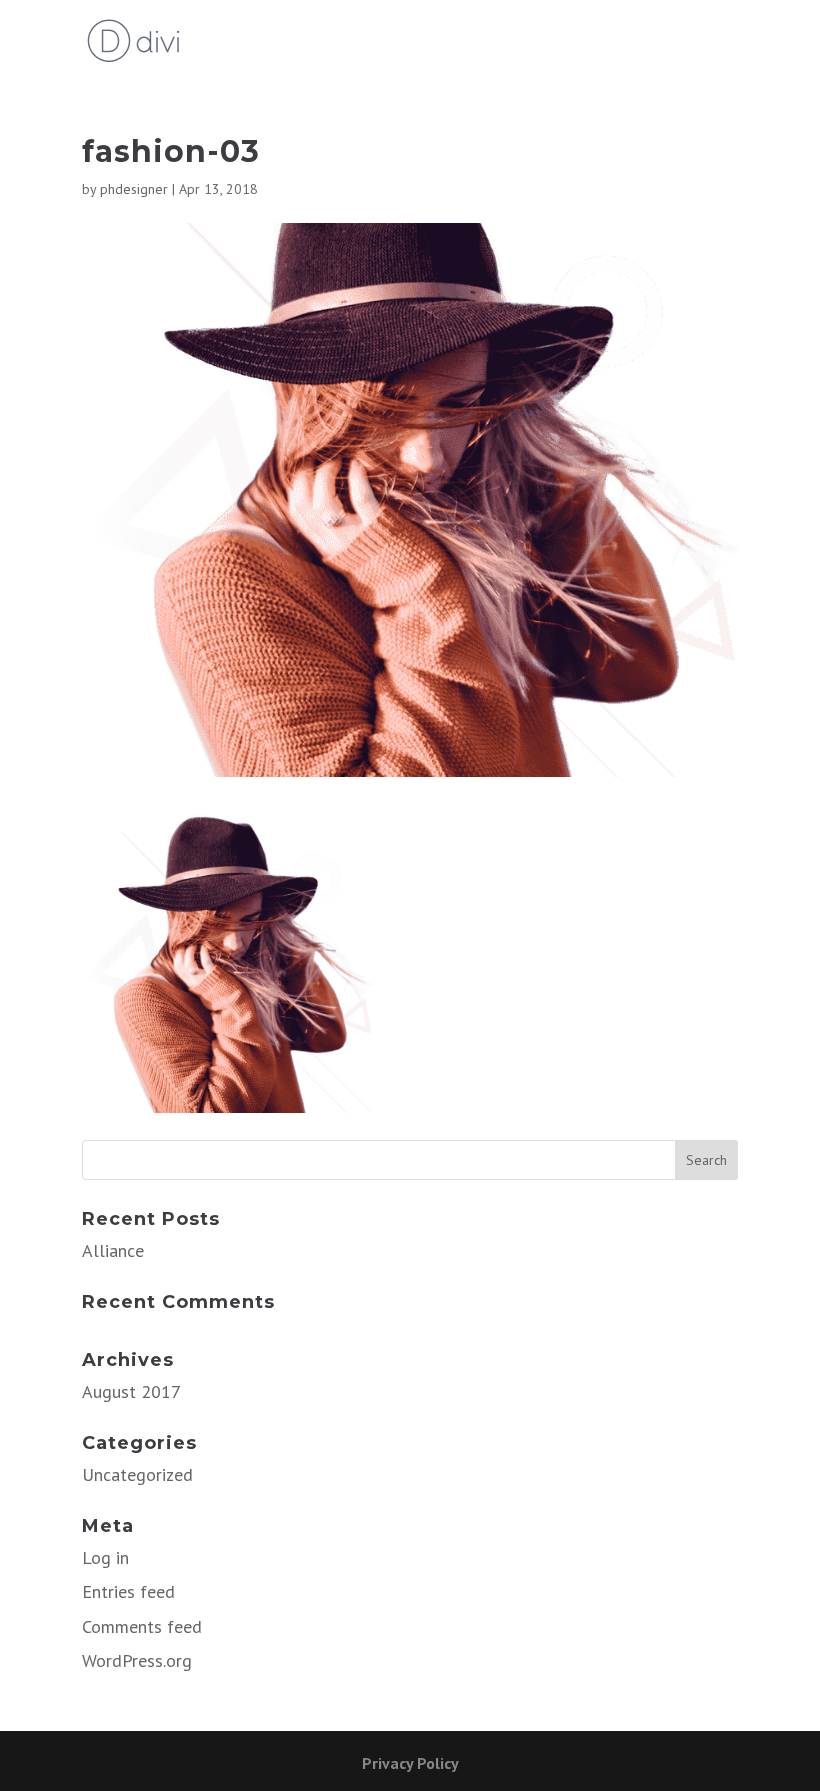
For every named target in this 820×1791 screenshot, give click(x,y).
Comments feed (142, 1626)
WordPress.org (137, 1660)
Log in (105, 1557)
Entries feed (128, 1591)
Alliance (113, 1250)
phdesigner (134, 189)
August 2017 (131, 1391)
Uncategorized (137, 1474)
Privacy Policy (410, 1763)
